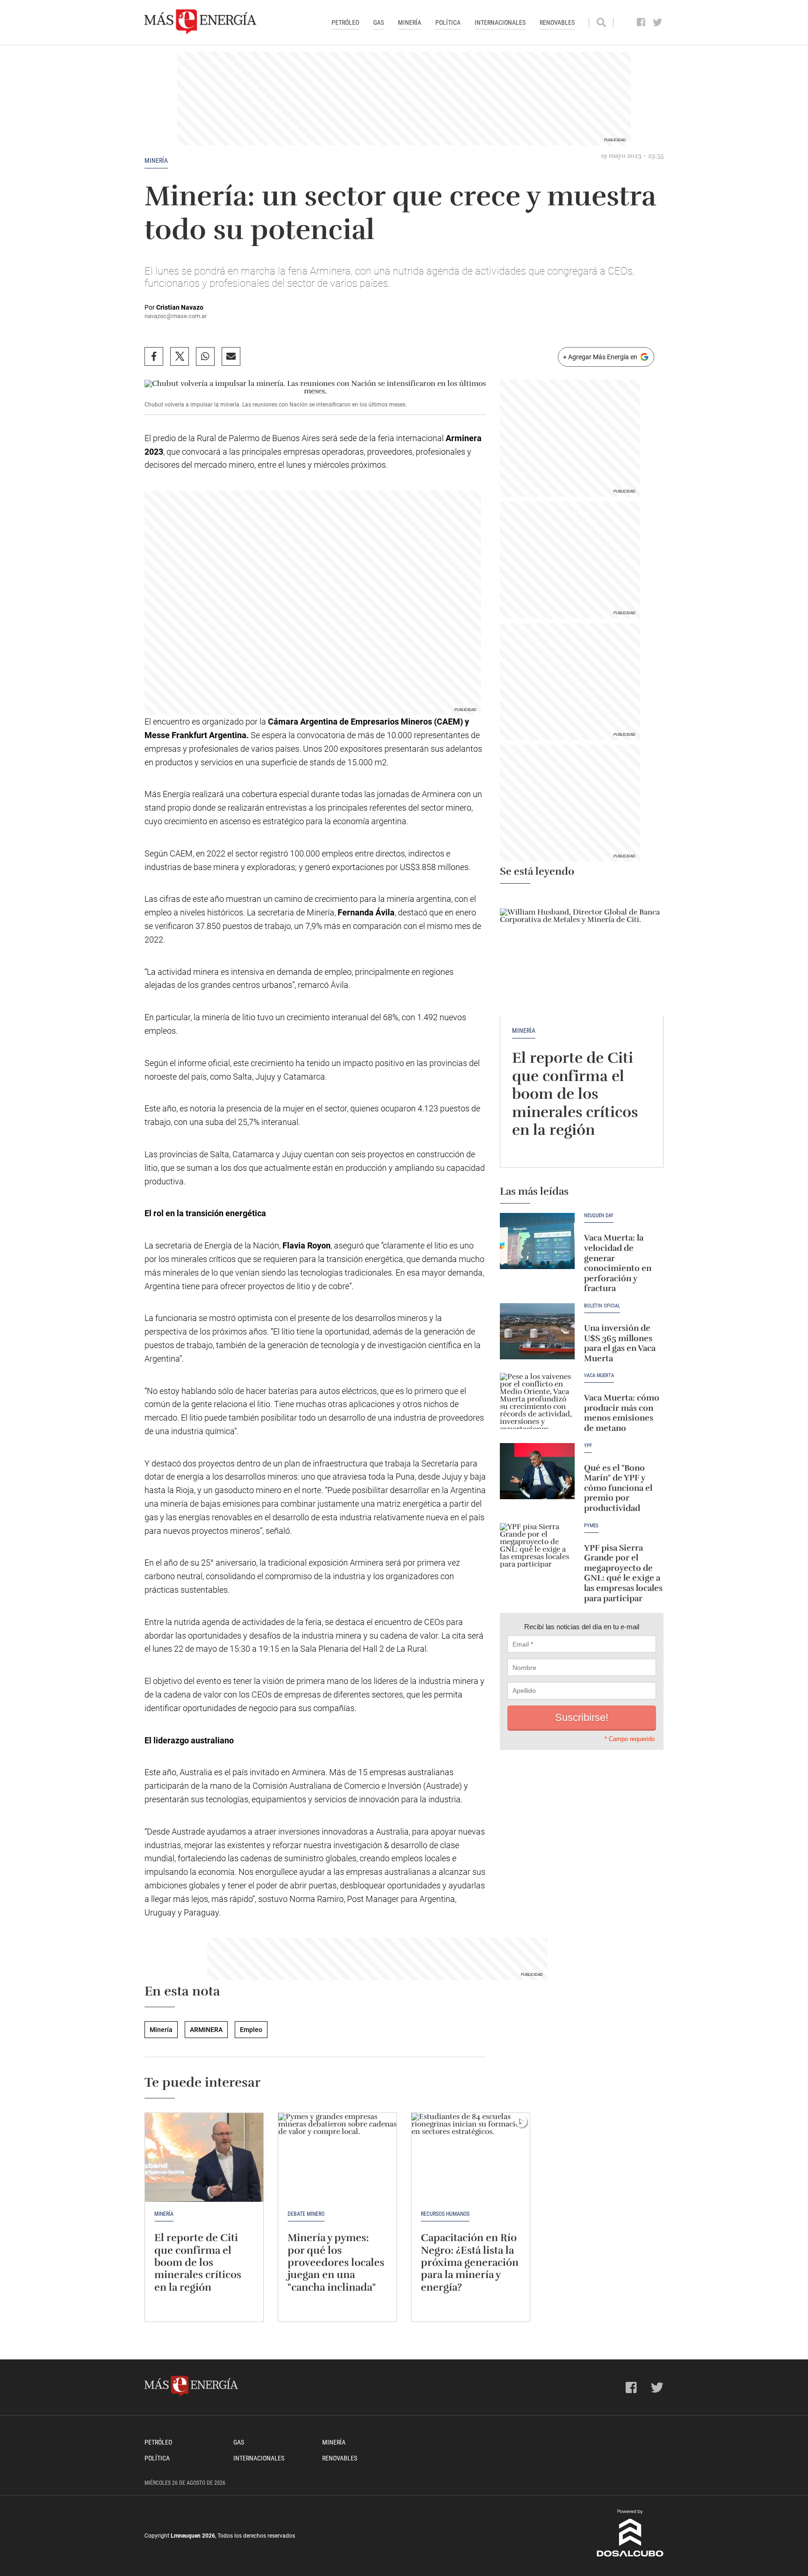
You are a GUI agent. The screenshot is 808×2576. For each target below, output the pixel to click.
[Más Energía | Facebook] (641, 22)
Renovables (557, 22)
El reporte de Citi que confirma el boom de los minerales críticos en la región (575, 1094)
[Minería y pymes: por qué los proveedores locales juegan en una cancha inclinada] (337, 2157)
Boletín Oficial (602, 1306)
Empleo (251, 2030)
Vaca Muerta (599, 1376)
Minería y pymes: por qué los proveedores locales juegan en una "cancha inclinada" (336, 2262)
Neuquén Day (599, 1216)
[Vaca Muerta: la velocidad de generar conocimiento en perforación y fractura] (537, 1241)
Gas (379, 22)
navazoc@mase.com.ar (176, 316)
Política (448, 22)
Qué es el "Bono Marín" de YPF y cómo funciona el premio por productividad (618, 1488)
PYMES (591, 1526)
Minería (410, 22)
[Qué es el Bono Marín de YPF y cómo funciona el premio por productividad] (537, 1471)
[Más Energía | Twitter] (658, 22)
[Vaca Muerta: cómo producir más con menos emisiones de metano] (537, 1401)
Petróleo (345, 22)
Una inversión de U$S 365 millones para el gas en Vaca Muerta (620, 1343)
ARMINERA (206, 2030)
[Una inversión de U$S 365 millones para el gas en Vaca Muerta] (537, 1331)
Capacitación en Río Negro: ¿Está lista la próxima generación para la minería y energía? (470, 2262)
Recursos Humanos (445, 2214)
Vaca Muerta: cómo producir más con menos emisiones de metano (622, 1413)
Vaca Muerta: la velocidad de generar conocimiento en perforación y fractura (618, 1263)
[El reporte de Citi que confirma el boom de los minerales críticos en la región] (582, 954)
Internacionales (500, 22)
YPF (588, 1446)
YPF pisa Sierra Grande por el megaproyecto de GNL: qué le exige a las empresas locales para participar (623, 1573)
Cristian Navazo (180, 307)
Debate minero (306, 2214)
